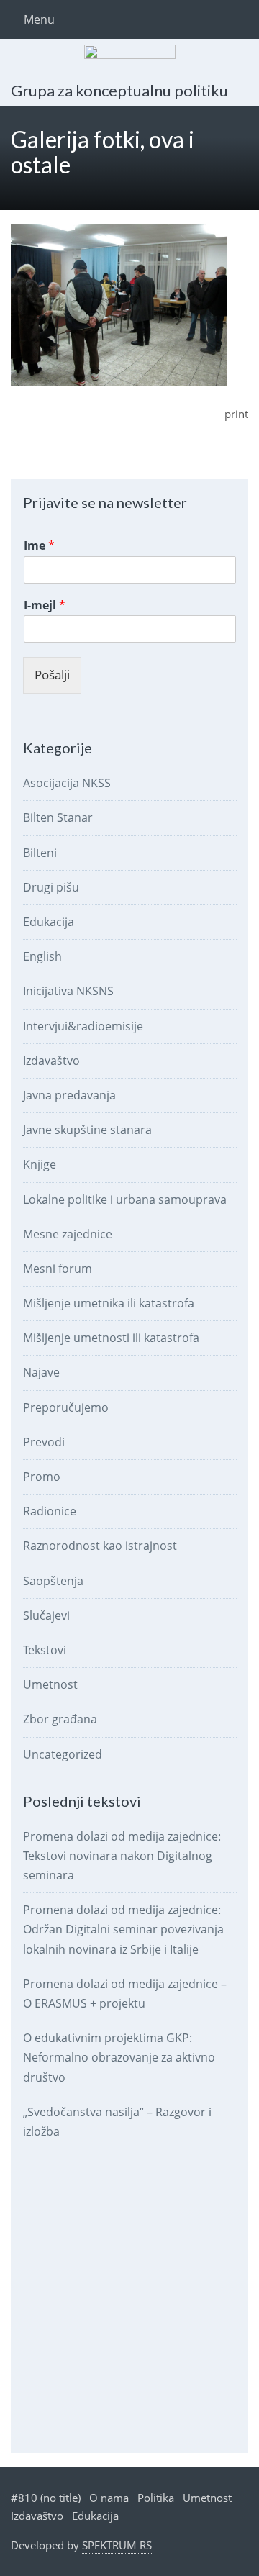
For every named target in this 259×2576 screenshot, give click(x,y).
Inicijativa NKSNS (68, 991)
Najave (41, 1372)
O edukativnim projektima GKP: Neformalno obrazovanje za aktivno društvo (119, 2057)
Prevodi (44, 1442)
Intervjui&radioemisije (83, 1026)
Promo (42, 1477)
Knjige (40, 1164)
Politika (156, 2498)
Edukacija (49, 922)
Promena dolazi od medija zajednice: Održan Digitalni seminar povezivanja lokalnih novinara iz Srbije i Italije (123, 1929)
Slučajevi (46, 1615)
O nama (109, 2498)
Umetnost (50, 1684)
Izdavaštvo (51, 1061)
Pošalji (52, 675)
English (42, 956)
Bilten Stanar (58, 817)
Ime (39, 546)
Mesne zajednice (68, 1234)
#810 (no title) (46, 2498)
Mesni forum (58, 1269)
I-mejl (45, 606)
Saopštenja (53, 1581)
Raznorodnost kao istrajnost (100, 1546)
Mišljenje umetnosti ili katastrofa (111, 1338)
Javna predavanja (69, 1095)
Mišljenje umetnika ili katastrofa (109, 1303)
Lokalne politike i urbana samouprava (125, 1199)
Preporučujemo (66, 1407)
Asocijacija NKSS (67, 783)
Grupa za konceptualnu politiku (119, 90)
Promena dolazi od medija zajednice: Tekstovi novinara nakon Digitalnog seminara (122, 1856)
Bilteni (40, 853)
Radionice (50, 1511)
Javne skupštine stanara (87, 1130)
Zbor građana (60, 1719)
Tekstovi (45, 1650)
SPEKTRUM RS (117, 2545)
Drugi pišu (51, 887)
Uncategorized (63, 1754)
